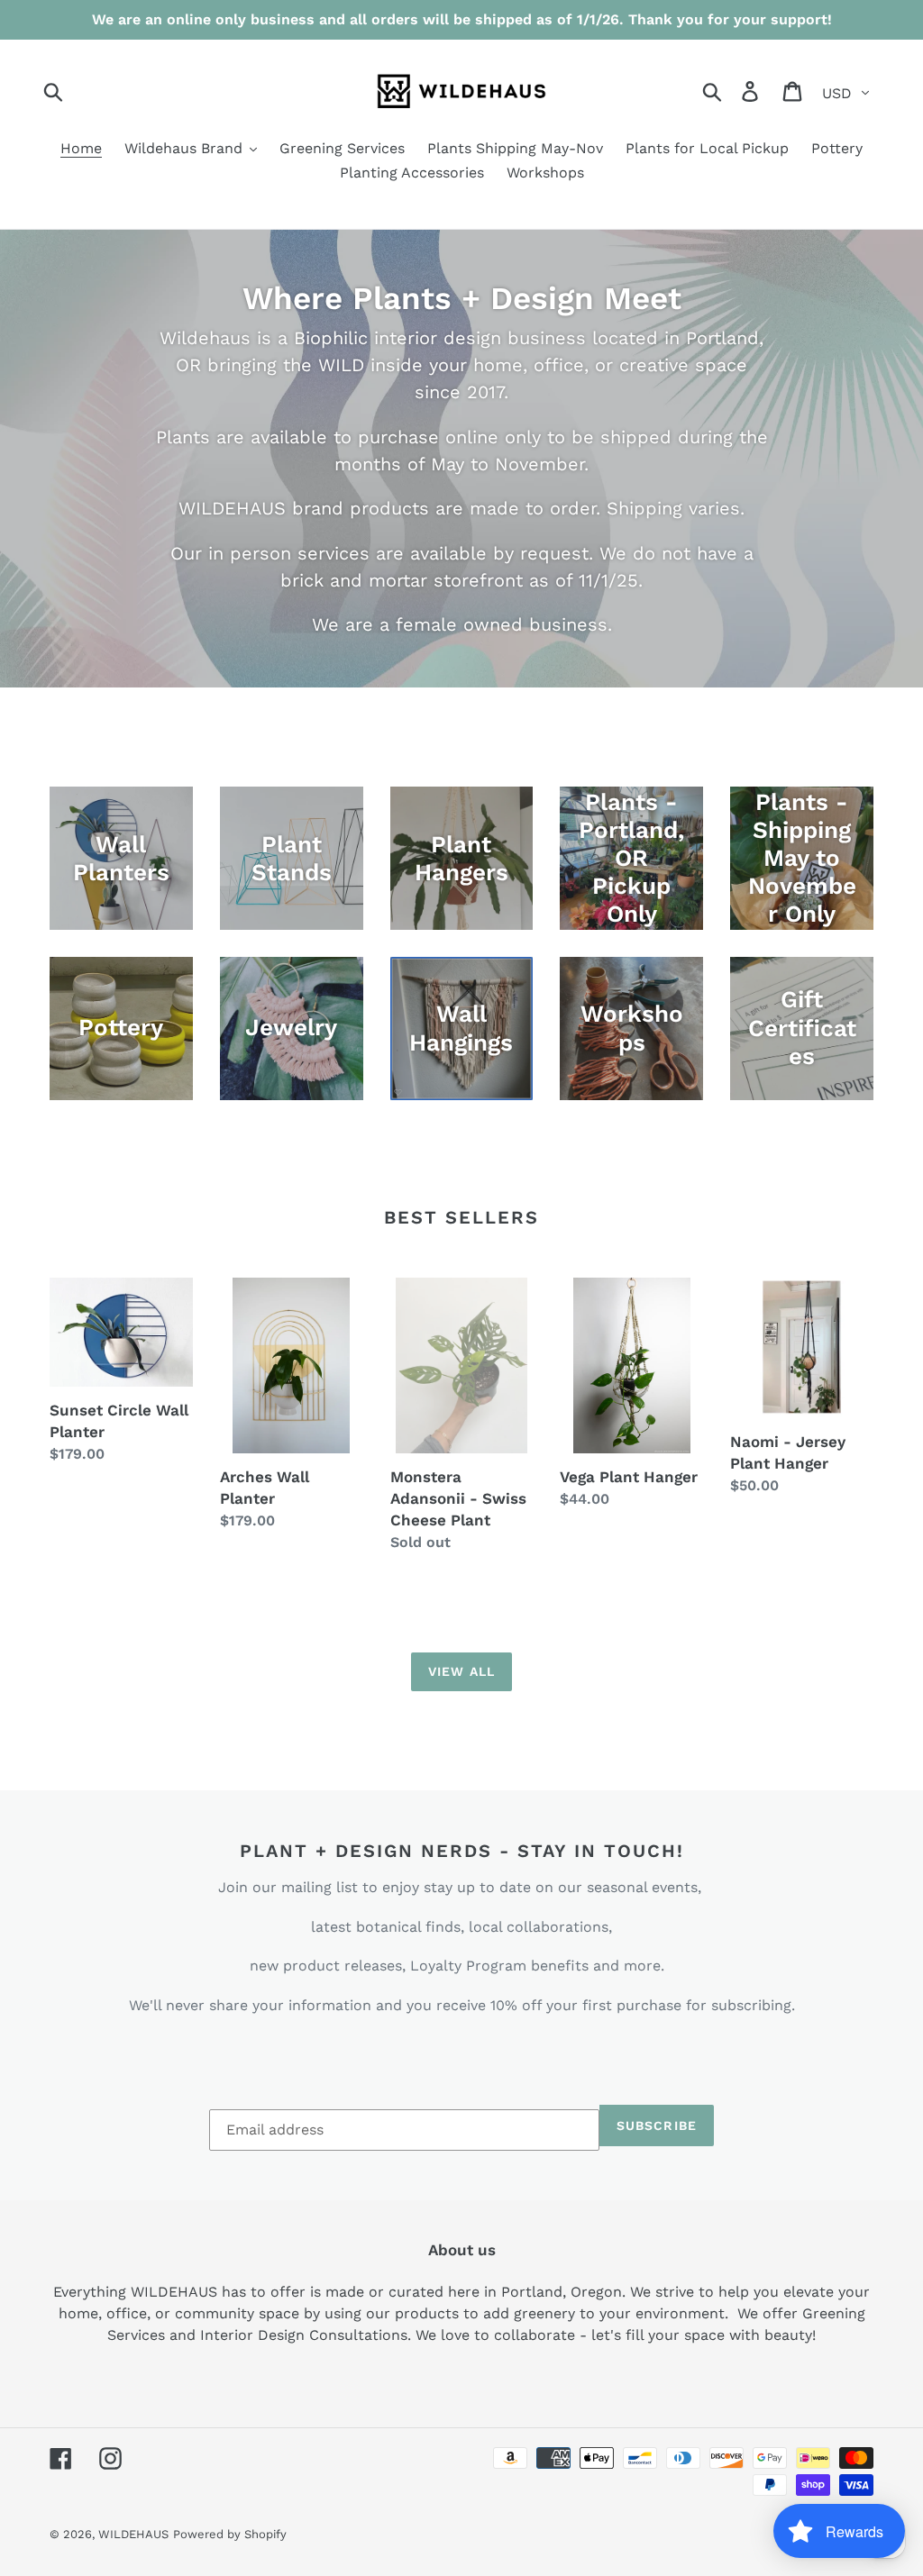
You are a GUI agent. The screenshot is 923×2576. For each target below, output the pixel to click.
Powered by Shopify (230, 2534)
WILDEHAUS (133, 2534)
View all (461, 1671)
